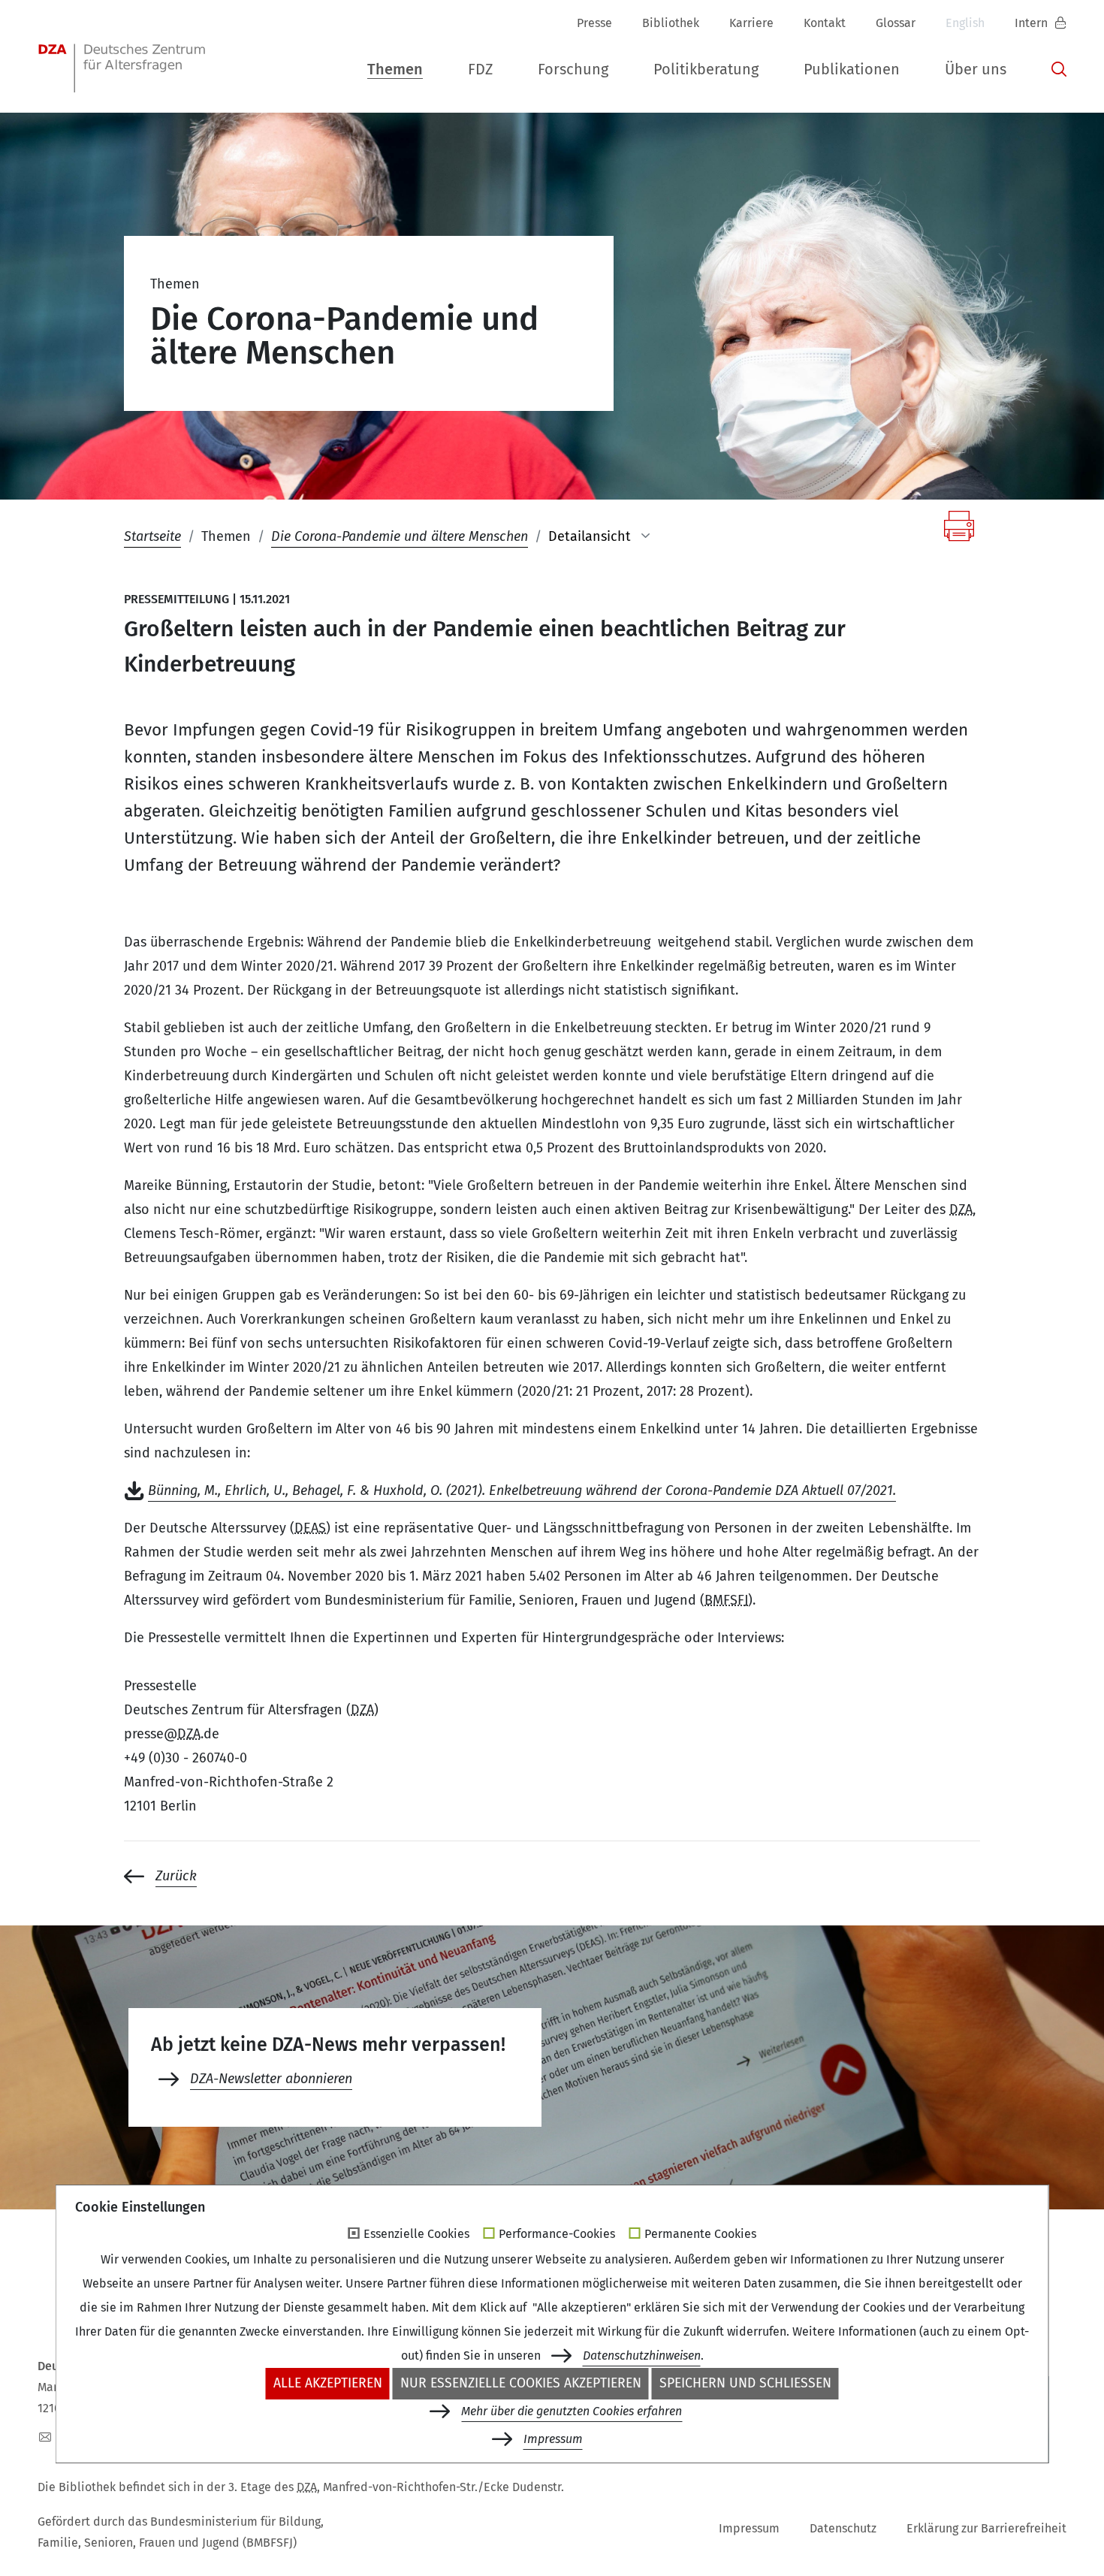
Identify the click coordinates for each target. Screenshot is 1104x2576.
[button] (395, 66)
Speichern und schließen (745, 2383)
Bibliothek (671, 23)
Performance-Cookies (557, 2234)
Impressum (749, 2528)
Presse (594, 23)
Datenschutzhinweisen (642, 2356)
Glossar (896, 23)
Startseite (152, 536)
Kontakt (825, 23)
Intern (1033, 23)
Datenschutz (843, 2528)
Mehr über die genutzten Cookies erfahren (572, 2411)
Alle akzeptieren (328, 2383)
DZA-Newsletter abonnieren (271, 2079)
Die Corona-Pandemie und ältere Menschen (400, 536)
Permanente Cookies (700, 2234)
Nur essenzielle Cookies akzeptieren (521, 2383)
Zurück (176, 1876)
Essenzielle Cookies (416, 2234)
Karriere (751, 23)
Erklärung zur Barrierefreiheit (986, 2528)
